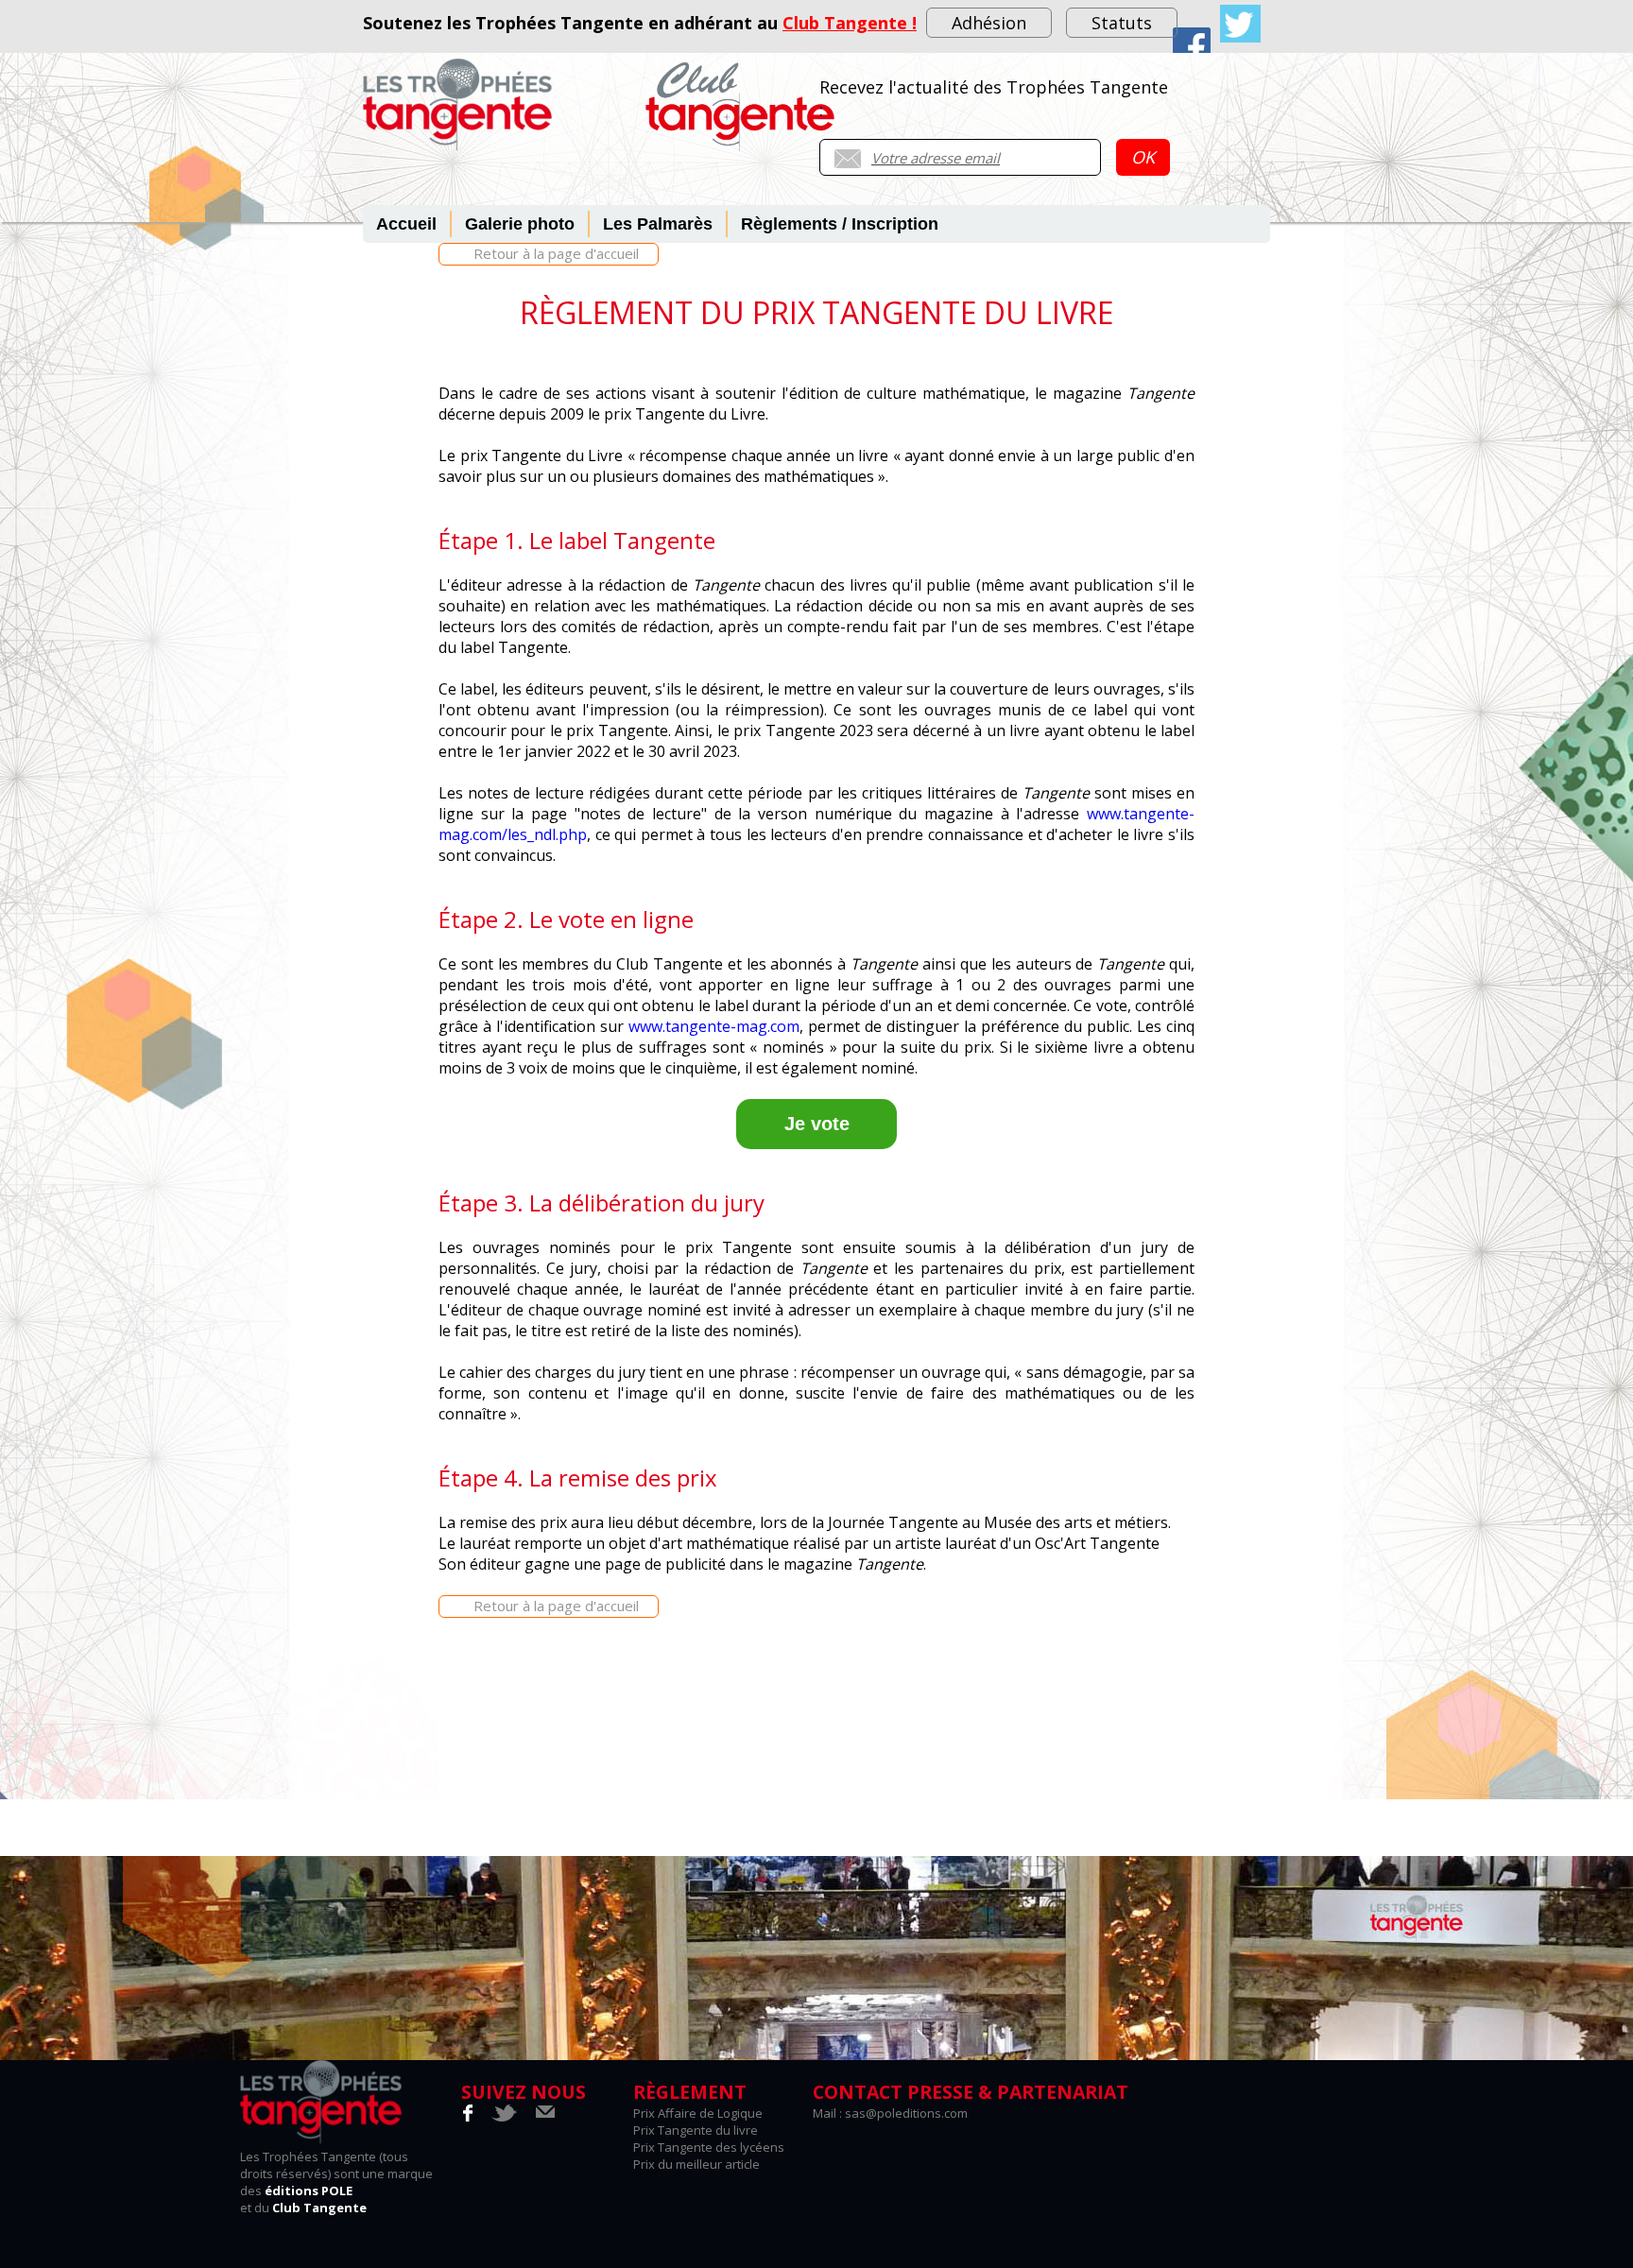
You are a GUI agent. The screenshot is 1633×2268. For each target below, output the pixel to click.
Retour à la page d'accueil (556, 253)
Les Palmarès (658, 224)
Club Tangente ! (850, 23)
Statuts (1122, 23)
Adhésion (989, 23)
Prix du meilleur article (696, 2164)
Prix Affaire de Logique (698, 2113)
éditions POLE (309, 2191)
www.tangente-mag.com (714, 1026)
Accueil (406, 224)
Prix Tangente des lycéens (709, 2147)
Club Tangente (319, 2208)
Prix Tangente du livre (696, 2130)
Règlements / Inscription (840, 224)
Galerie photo (520, 224)
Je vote (817, 1124)
